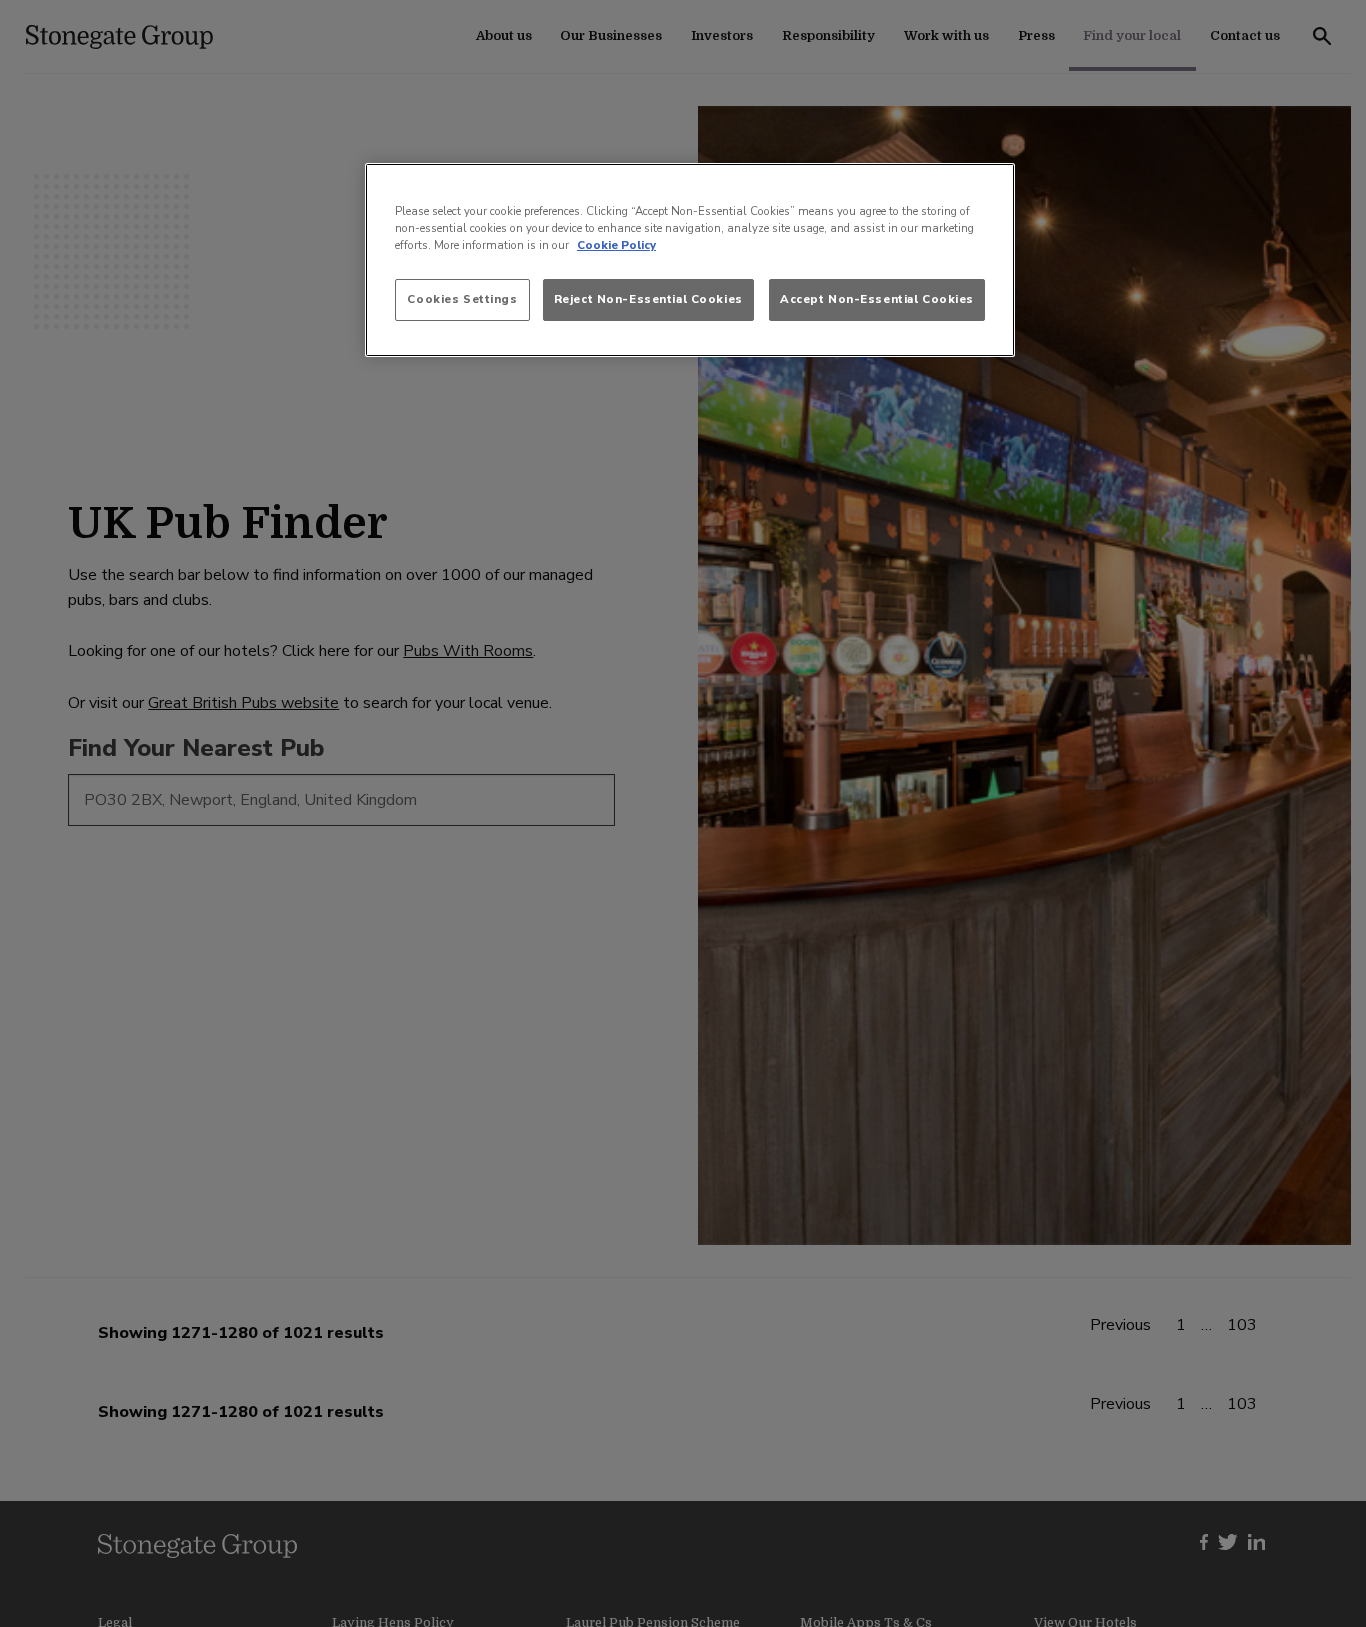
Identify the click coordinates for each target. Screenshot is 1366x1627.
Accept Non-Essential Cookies (877, 299)
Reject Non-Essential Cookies (648, 299)
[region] (690, 260)
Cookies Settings (462, 299)
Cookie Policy (616, 245)
